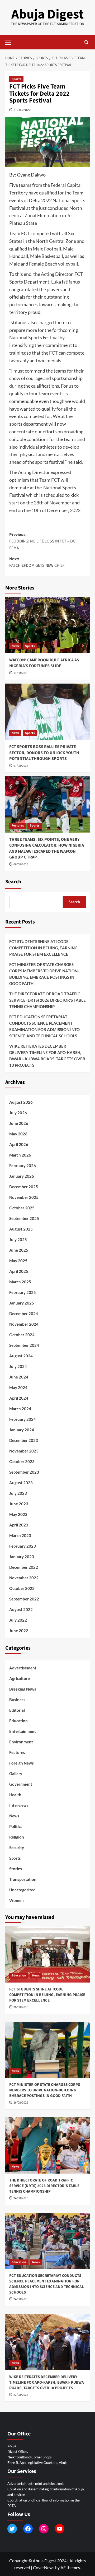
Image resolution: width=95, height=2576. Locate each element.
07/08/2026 (21, 766)
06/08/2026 (21, 864)
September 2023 (24, 1472)
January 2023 (22, 1557)
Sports (16, 79)
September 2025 (24, 1218)
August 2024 (21, 1356)
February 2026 (23, 1166)
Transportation (23, 1879)
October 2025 (22, 1208)
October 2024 (22, 1335)
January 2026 (22, 1176)
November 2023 (24, 1451)
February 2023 (23, 1546)
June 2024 (19, 1377)
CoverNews (44, 2567)
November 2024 (24, 1324)
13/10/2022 (22, 110)
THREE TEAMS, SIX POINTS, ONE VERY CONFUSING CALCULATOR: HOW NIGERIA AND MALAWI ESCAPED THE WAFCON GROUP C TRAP (47, 848)
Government (21, 1784)
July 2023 (18, 1493)
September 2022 (24, 1599)
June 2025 (19, 1250)
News (15, 646)
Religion (17, 1837)
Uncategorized (22, 1890)
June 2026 (19, 1123)
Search (13, 882)
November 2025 (24, 1197)
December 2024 (24, 1313)
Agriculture (20, 1678)
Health (15, 1795)
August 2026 (21, 1102)
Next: (37, 562)
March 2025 (20, 1282)
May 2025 (18, 1261)
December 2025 (24, 1187)
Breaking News (23, 1689)
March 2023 (20, 1535)
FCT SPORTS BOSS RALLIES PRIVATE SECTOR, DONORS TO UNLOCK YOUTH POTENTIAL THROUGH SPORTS (44, 753)
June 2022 (19, 1631)
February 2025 (23, 1292)
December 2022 (24, 1567)
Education (18, 1721)
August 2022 (21, 1609)
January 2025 (22, 1303)
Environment (21, 1742)
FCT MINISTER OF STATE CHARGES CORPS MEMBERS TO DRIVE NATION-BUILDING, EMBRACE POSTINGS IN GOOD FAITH (44, 974)
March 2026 (20, 1155)
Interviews (19, 1805)
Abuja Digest (47, 14)
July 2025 (18, 1240)
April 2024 (19, 1398)
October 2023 (22, 1461)
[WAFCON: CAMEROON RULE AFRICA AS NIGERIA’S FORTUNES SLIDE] (47, 625)
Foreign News (22, 1763)
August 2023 (21, 1483)
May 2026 (18, 1134)
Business (17, 1700)
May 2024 (18, 1387)
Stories (16, 1869)
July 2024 (18, 1366)
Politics (16, 1826)
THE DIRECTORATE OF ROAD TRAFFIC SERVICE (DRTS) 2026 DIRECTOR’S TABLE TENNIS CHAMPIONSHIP (47, 1000)
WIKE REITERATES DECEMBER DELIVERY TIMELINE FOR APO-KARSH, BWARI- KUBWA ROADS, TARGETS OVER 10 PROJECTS (47, 1056)
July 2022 (18, 1620)
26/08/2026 (21, 2007)
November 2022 (24, 1578)
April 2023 (19, 1525)
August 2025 (21, 1229)
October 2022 (22, 1588)
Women (16, 1900)
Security (17, 1848)
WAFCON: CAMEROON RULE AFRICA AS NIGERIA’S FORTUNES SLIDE (44, 663)
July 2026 (18, 1113)
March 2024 (20, 1409)
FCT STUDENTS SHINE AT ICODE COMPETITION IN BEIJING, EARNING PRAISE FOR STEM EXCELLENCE (43, 948)
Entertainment (23, 1731)
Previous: (43, 541)
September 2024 (24, 1345)
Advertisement (23, 1668)
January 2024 (22, 1430)
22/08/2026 (21, 2395)
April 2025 (19, 1271)
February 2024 (23, 1419)
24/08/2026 (21, 2198)
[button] (11, 41)
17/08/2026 (21, 673)
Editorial (17, 1710)
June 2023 (19, 1504)
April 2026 (19, 1144)
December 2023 (24, 1440)
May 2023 (18, 1514)
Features (18, 826)
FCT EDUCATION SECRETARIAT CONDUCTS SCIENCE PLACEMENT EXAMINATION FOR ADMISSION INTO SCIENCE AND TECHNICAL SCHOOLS (44, 1026)
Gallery (16, 1774)
